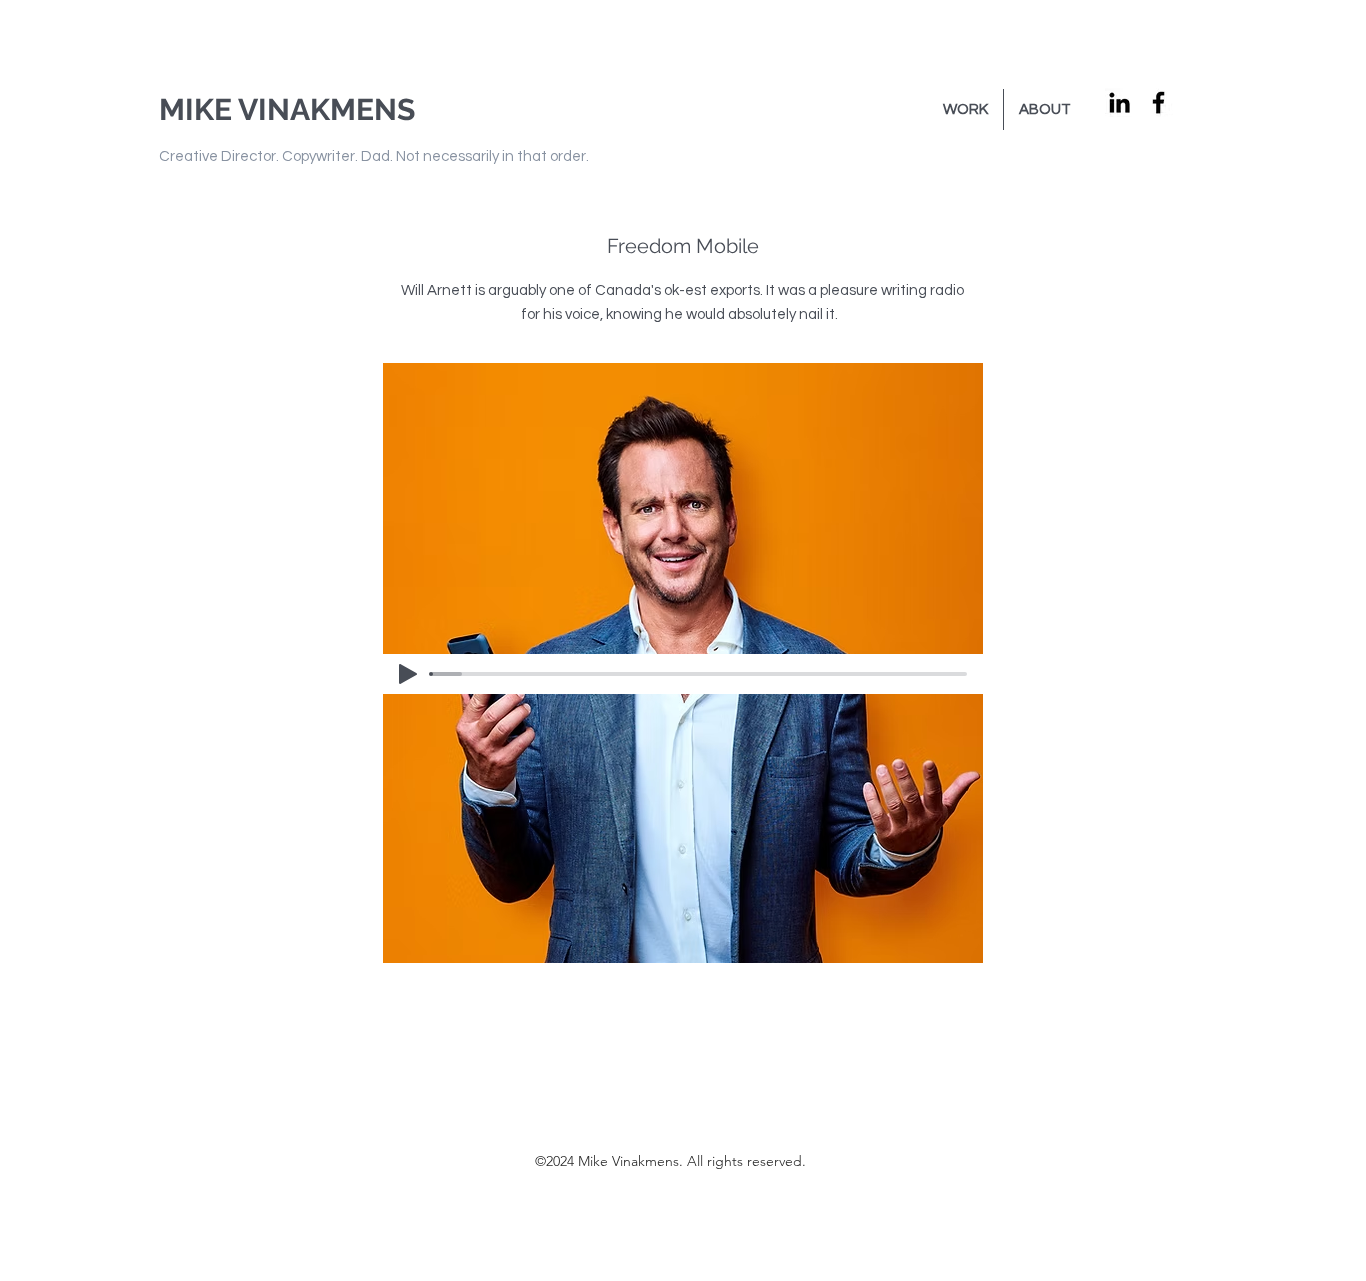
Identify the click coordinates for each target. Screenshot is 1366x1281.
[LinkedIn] (1119, 102)
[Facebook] (1158, 102)
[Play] (408, 674)
